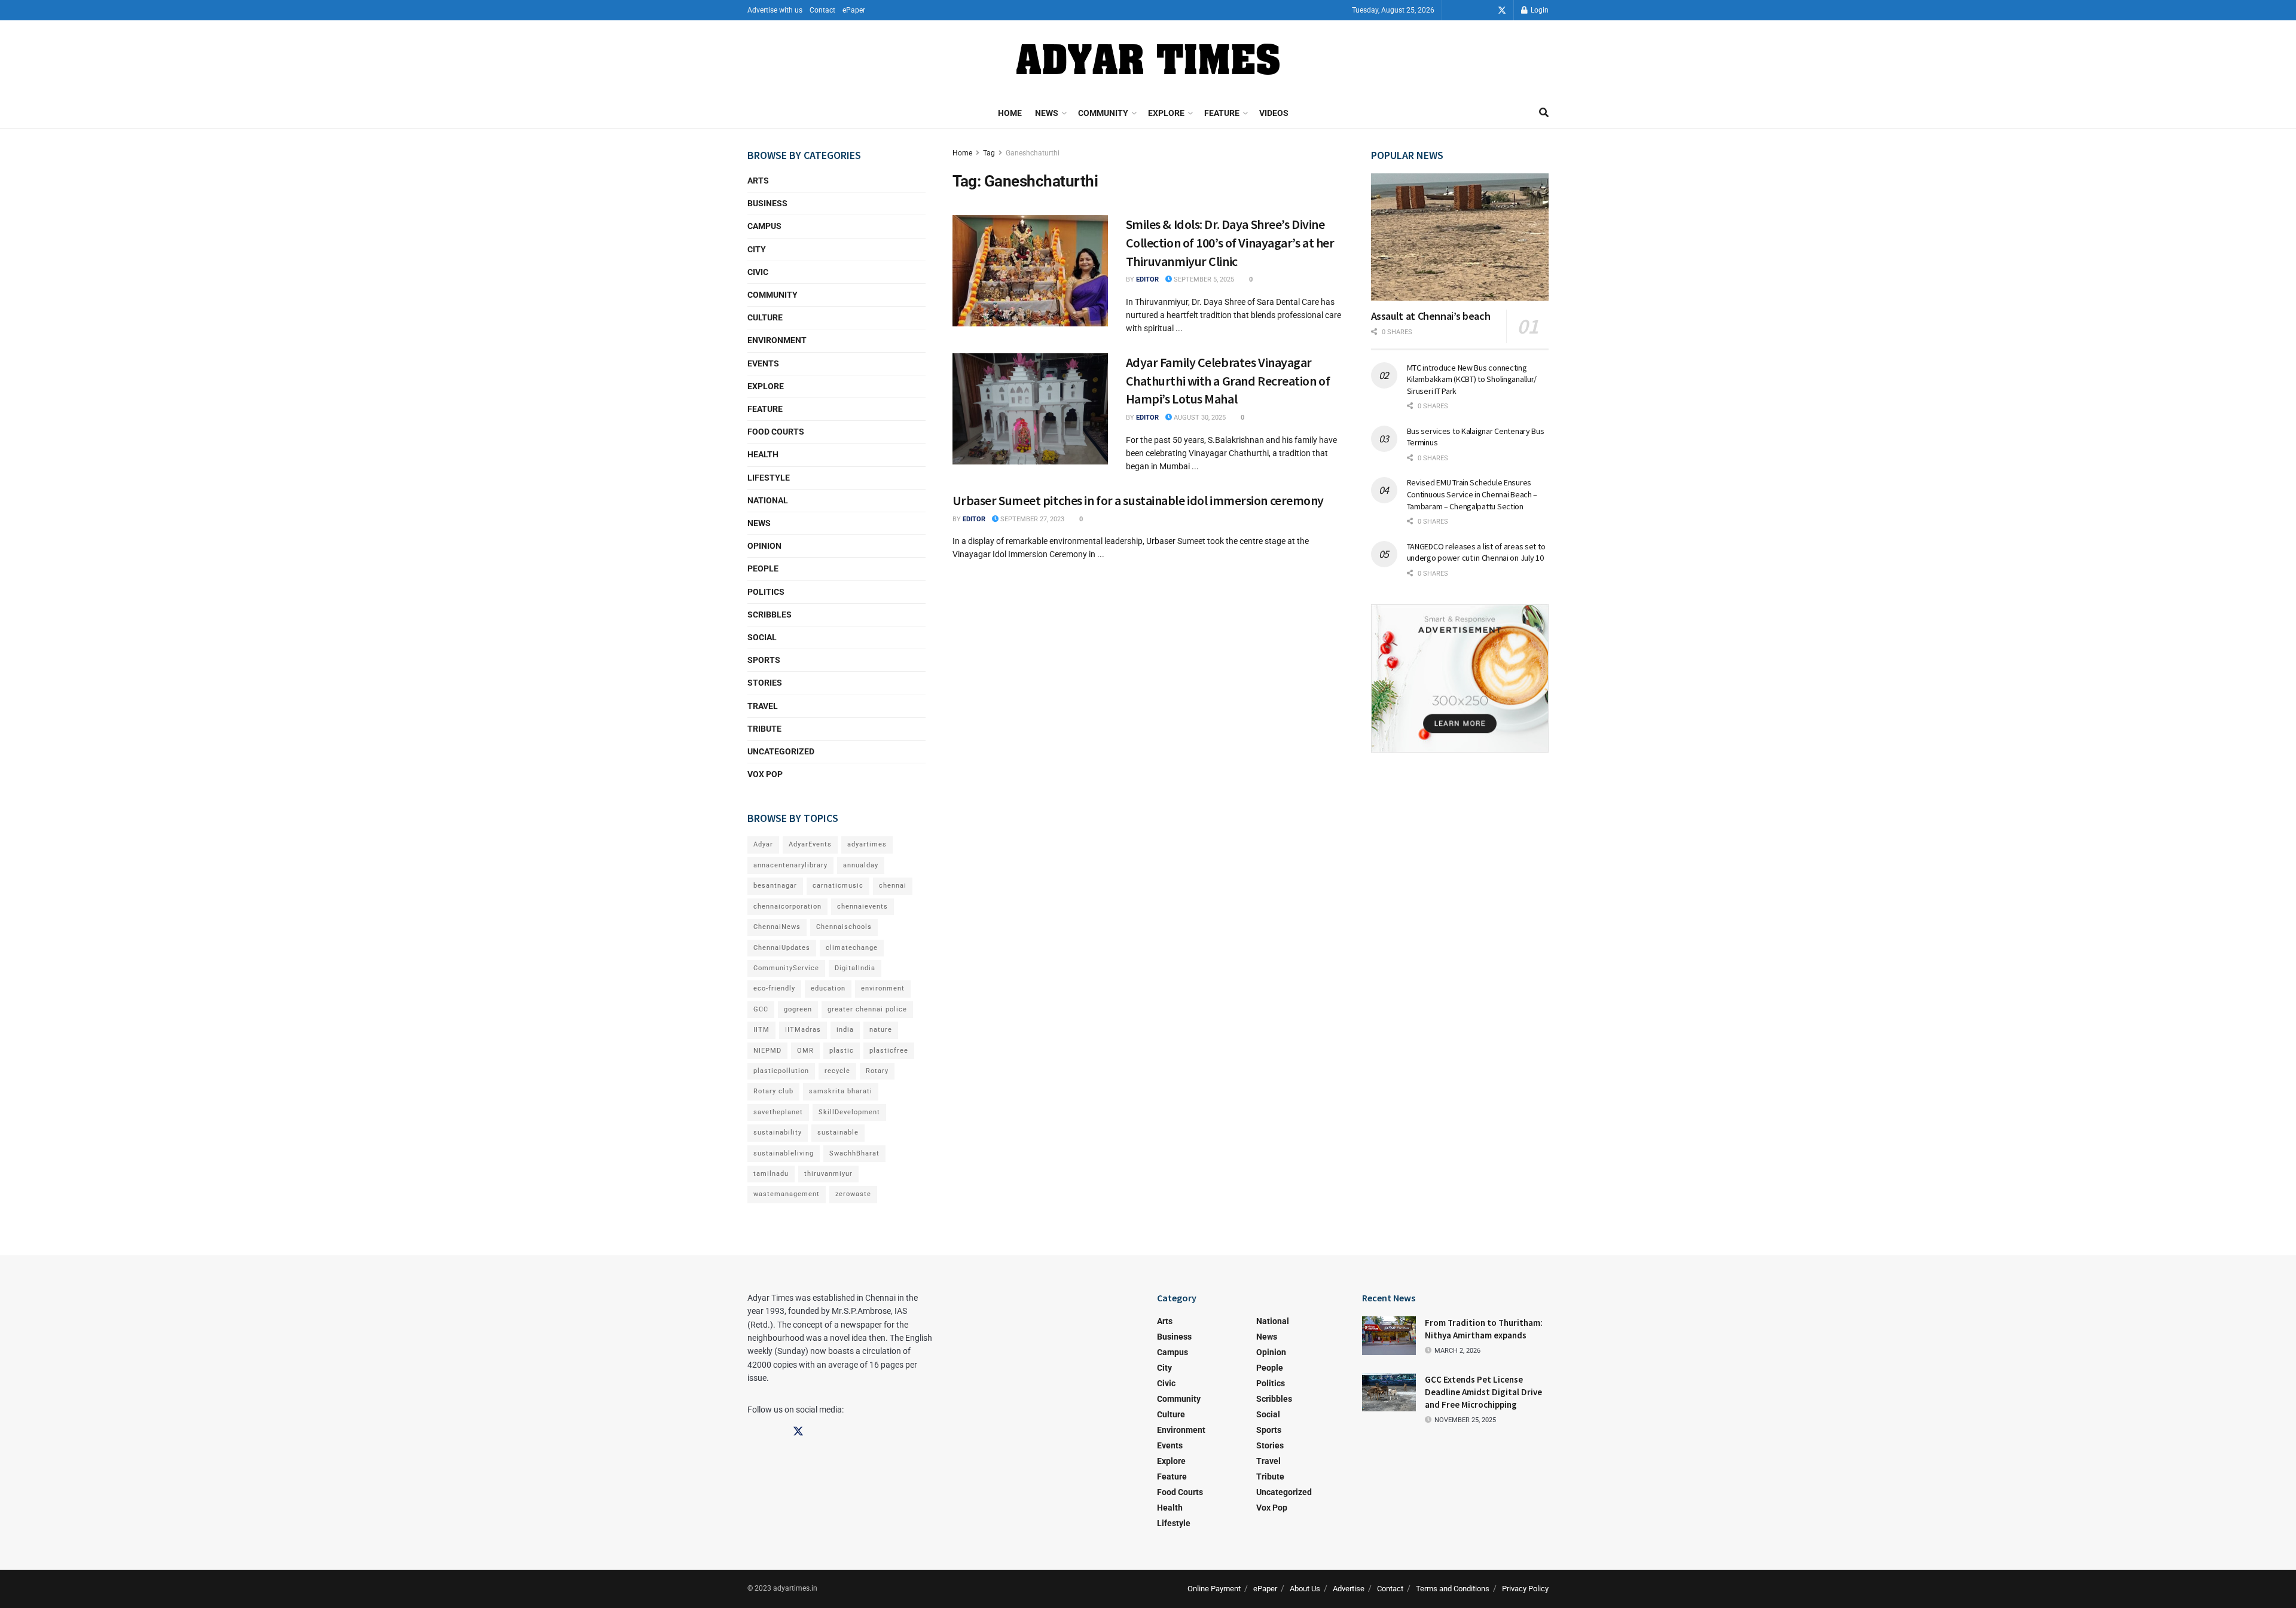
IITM (761, 1030)
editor (1147, 279)
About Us (1305, 1589)
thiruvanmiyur (828, 1174)
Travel (763, 706)
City (757, 249)
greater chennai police (867, 1009)
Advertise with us (775, 10)
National (768, 500)
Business (767, 203)
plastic (842, 1051)
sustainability (778, 1132)
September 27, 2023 (1031, 519)
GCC (761, 1009)
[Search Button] (1544, 113)
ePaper (854, 10)
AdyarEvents (810, 844)
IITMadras (803, 1030)
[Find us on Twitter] (1502, 10)
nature (881, 1030)
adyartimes (867, 844)
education (828, 988)
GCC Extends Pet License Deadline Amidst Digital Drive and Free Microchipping (1483, 1392)
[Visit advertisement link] (1460, 678)
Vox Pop (765, 774)
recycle (837, 1071)
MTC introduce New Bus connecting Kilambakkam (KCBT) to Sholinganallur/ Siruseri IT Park (1472, 379)
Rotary (877, 1071)
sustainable (838, 1132)
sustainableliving (784, 1153)
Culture (765, 317)
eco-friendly (774, 988)
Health (763, 454)
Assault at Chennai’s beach (1431, 316)
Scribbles (770, 615)
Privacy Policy (1525, 1589)
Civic (758, 272)
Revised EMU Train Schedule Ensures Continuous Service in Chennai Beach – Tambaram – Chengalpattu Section (1472, 494)
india (845, 1030)
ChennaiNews (777, 927)
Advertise (1349, 1589)
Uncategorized (781, 751)
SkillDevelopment (849, 1112)
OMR (805, 1051)
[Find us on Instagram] (1485, 10)
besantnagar (775, 886)
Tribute (764, 729)
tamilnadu (771, 1174)
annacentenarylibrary (790, 865)
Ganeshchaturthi (1033, 153)
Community (1103, 113)
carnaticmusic (838, 886)
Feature (1222, 113)
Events (763, 363)
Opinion (764, 546)
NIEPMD (767, 1051)
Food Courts (776, 432)
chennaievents (862, 907)
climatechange (852, 948)
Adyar (763, 844)
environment (883, 988)
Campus (764, 226)
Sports (764, 660)
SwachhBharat (854, 1153)
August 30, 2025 (1199, 418)
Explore (1166, 113)
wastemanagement (787, 1194)
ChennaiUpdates (782, 948)
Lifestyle (769, 478)
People (763, 568)
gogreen (798, 1009)
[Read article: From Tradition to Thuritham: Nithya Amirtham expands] (1389, 1335)
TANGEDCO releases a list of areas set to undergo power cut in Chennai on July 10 (1476, 552)
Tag (989, 153)
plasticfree (889, 1051)
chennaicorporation (787, 907)
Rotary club (773, 1091)
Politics (766, 592)
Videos (1274, 113)
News (1047, 113)
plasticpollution (781, 1071)
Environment (777, 340)
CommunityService (786, 968)
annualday (861, 865)
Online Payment (1214, 1589)
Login (1539, 10)
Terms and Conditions (1453, 1589)
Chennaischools (844, 927)
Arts (758, 181)
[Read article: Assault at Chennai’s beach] (1460, 237)
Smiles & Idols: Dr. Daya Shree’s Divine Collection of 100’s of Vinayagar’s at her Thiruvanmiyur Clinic (1230, 243)
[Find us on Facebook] (1468, 10)
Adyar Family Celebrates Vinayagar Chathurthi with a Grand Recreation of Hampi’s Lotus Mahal (1228, 381)
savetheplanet (778, 1112)
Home (1010, 113)
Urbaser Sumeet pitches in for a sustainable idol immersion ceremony (1138, 500)
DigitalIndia (855, 968)
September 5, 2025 (1203, 279)
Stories (765, 683)
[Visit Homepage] (1148, 59)
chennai (893, 886)
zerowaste (853, 1194)
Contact (822, 10)
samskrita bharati (841, 1091)
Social (762, 637)
